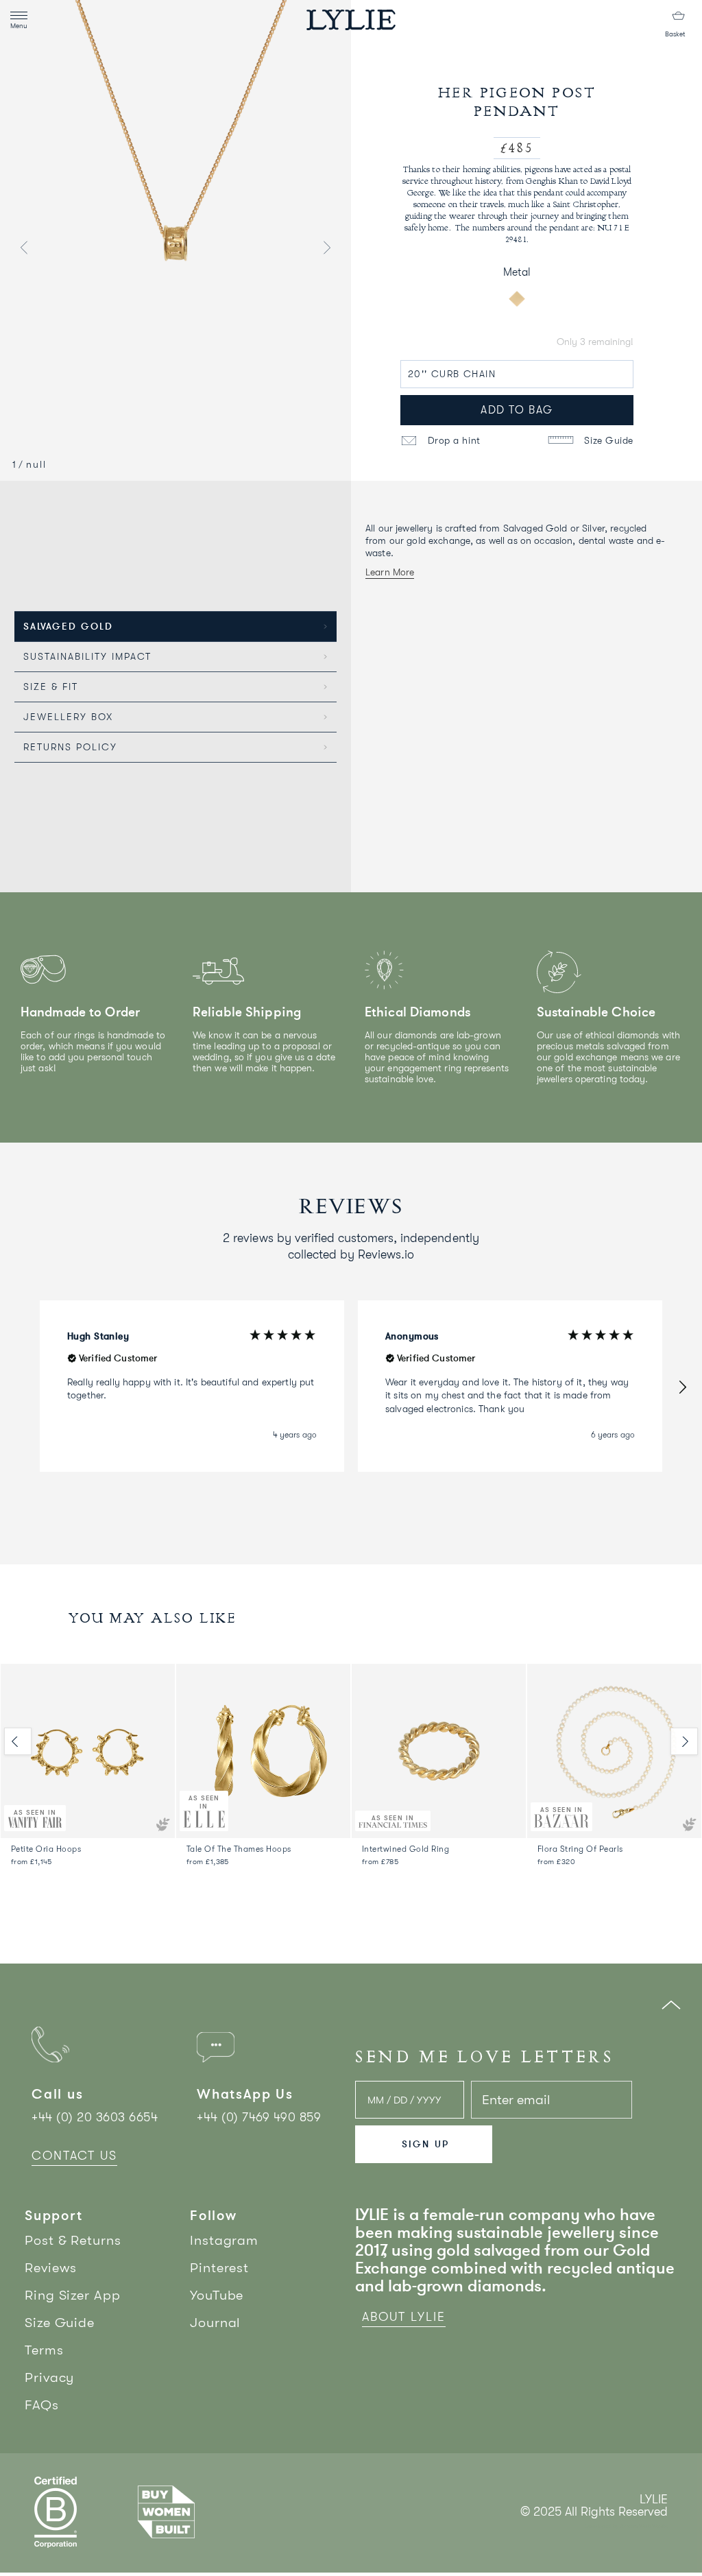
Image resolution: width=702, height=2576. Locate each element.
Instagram (224, 2240)
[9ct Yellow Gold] (516, 298)
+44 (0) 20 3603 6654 (95, 2117)
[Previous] (18, 1741)
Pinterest (219, 2268)
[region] (351, 1386)
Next (327, 248)
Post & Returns (73, 2240)
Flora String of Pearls (580, 1849)
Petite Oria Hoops (46, 1849)
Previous (24, 248)
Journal (215, 2323)
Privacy (49, 2377)
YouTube (217, 2295)
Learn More (390, 572)
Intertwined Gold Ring (406, 1849)
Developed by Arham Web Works (626, 2526)
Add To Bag (517, 410)
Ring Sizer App (73, 2295)
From (32, 1862)
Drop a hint (452, 440)
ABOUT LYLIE (404, 2317)
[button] (682, 1386)
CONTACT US (74, 2156)
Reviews (51, 2268)
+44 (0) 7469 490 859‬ (259, 2117)
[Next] (684, 1741)
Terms (44, 2350)
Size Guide (607, 440)
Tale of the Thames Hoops (239, 1849)
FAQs (42, 2405)
